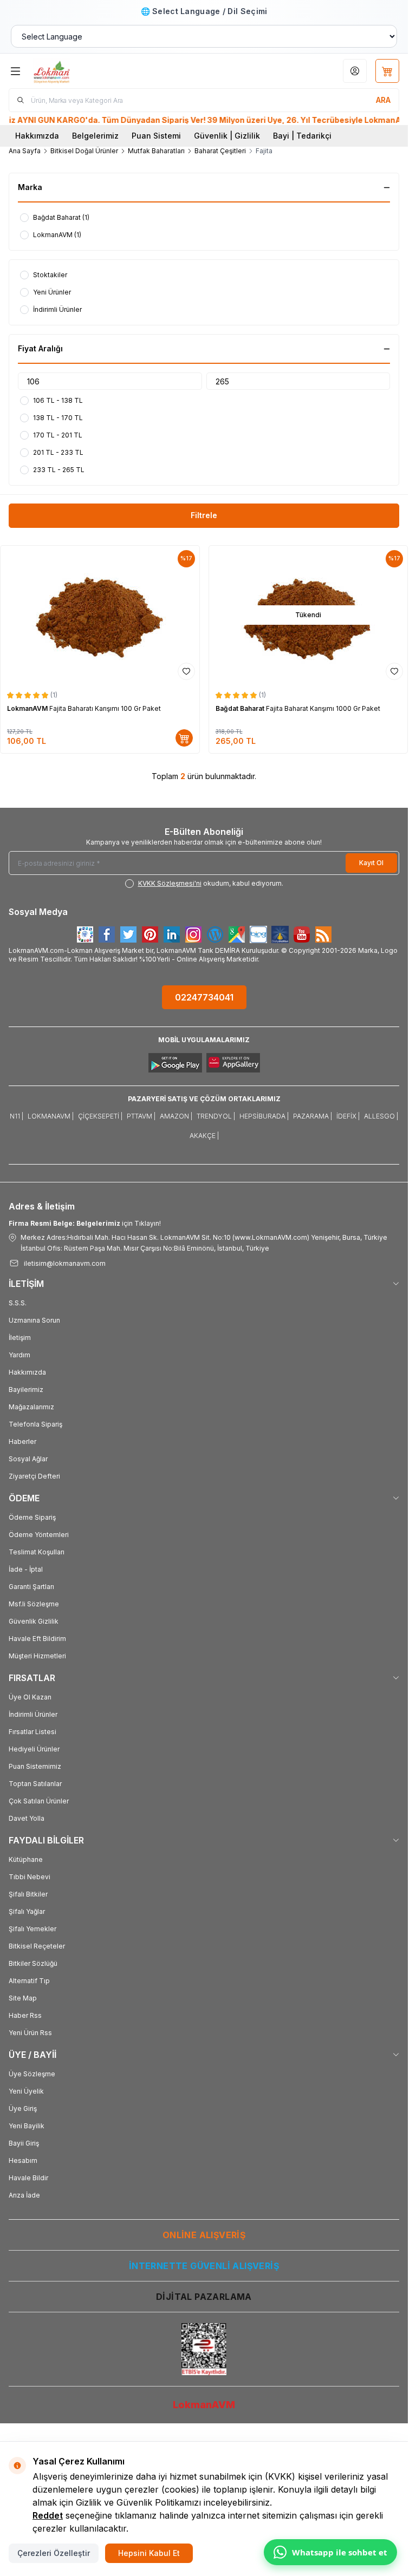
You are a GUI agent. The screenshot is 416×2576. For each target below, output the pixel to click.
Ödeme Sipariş (32, 1517)
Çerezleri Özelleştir (54, 2553)
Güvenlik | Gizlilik (227, 136)
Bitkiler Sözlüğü (33, 1963)
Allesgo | (381, 1116)
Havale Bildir (28, 2178)
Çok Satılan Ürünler (39, 1801)
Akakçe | (204, 1136)
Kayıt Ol (371, 863)
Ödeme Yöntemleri (39, 1535)
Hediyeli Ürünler (34, 1749)
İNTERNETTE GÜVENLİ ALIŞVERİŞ (204, 2266)
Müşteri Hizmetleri (37, 1656)
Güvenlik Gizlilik (34, 1621)
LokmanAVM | (51, 1116)
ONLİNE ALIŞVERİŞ (204, 2235)
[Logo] (85, 71)
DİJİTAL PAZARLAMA (204, 2297)
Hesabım (23, 2160)
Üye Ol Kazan (30, 1697)
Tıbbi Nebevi (30, 1877)
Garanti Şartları (31, 1587)
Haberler (22, 1441)
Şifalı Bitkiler (28, 1894)
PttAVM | (141, 1116)
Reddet (48, 2515)
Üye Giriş (23, 2108)
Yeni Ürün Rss (30, 2033)
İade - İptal (26, 1569)
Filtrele (204, 515)
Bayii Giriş (24, 2143)
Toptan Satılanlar (35, 1784)
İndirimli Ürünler (33, 1714)
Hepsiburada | (264, 1116)
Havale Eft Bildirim (37, 1639)
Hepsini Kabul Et (149, 2553)
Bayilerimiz (26, 1390)
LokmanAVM (28, 708)
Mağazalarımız (31, 1407)
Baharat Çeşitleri (220, 151)
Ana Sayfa (25, 151)
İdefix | (348, 1116)
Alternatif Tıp (29, 1981)
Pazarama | (313, 1116)
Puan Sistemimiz (35, 1766)
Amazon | (176, 1116)
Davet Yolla (27, 1818)
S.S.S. (18, 1303)
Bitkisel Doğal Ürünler (84, 151)
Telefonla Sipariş (35, 1424)
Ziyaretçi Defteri (34, 1476)
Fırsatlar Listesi (32, 1732)
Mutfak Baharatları (156, 151)
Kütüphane (26, 1859)
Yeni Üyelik (26, 2091)
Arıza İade (24, 2195)
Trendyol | (216, 1116)
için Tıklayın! (85, 1223)
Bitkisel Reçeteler (37, 1946)
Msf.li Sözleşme (34, 1604)
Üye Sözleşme (32, 2074)
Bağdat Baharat (241, 708)
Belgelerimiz (95, 136)
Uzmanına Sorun (34, 1320)
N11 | (17, 1116)
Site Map (23, 1998)
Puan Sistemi (156, 136)
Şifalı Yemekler (32, 1929)
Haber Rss (25, 2015)
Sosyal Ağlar (28, 1459)
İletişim (20, 1338)
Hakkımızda (37, 136)
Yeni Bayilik (27, 2126)
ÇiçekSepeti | (100, 1116)
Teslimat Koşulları (37, 1552)
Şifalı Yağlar (27, 1911)
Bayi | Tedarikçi (302, 136)
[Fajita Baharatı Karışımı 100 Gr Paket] (100, 615)
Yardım (19, 1355)
